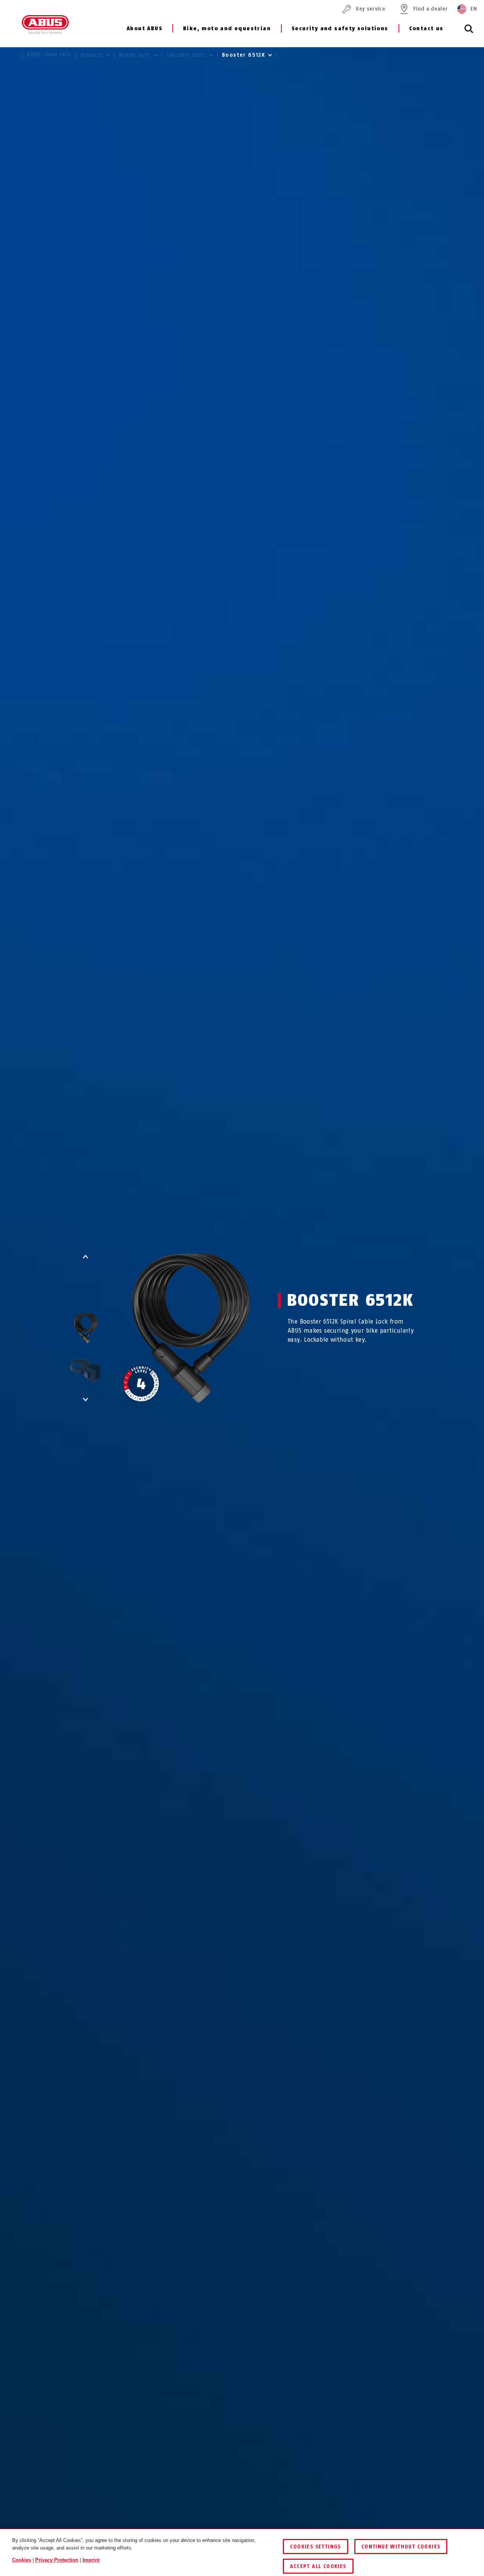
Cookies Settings (315, 2547)
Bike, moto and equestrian (227, 29)
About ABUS (144, 29)
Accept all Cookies (318, 2566)
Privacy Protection (57, 2560)
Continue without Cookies (401, 2547)
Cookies (22, 2560)
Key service (371, 9)
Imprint (91, 2560)
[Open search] (469, 33)
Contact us (426, 29)
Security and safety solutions (340, 29)
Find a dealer (430, 9)
